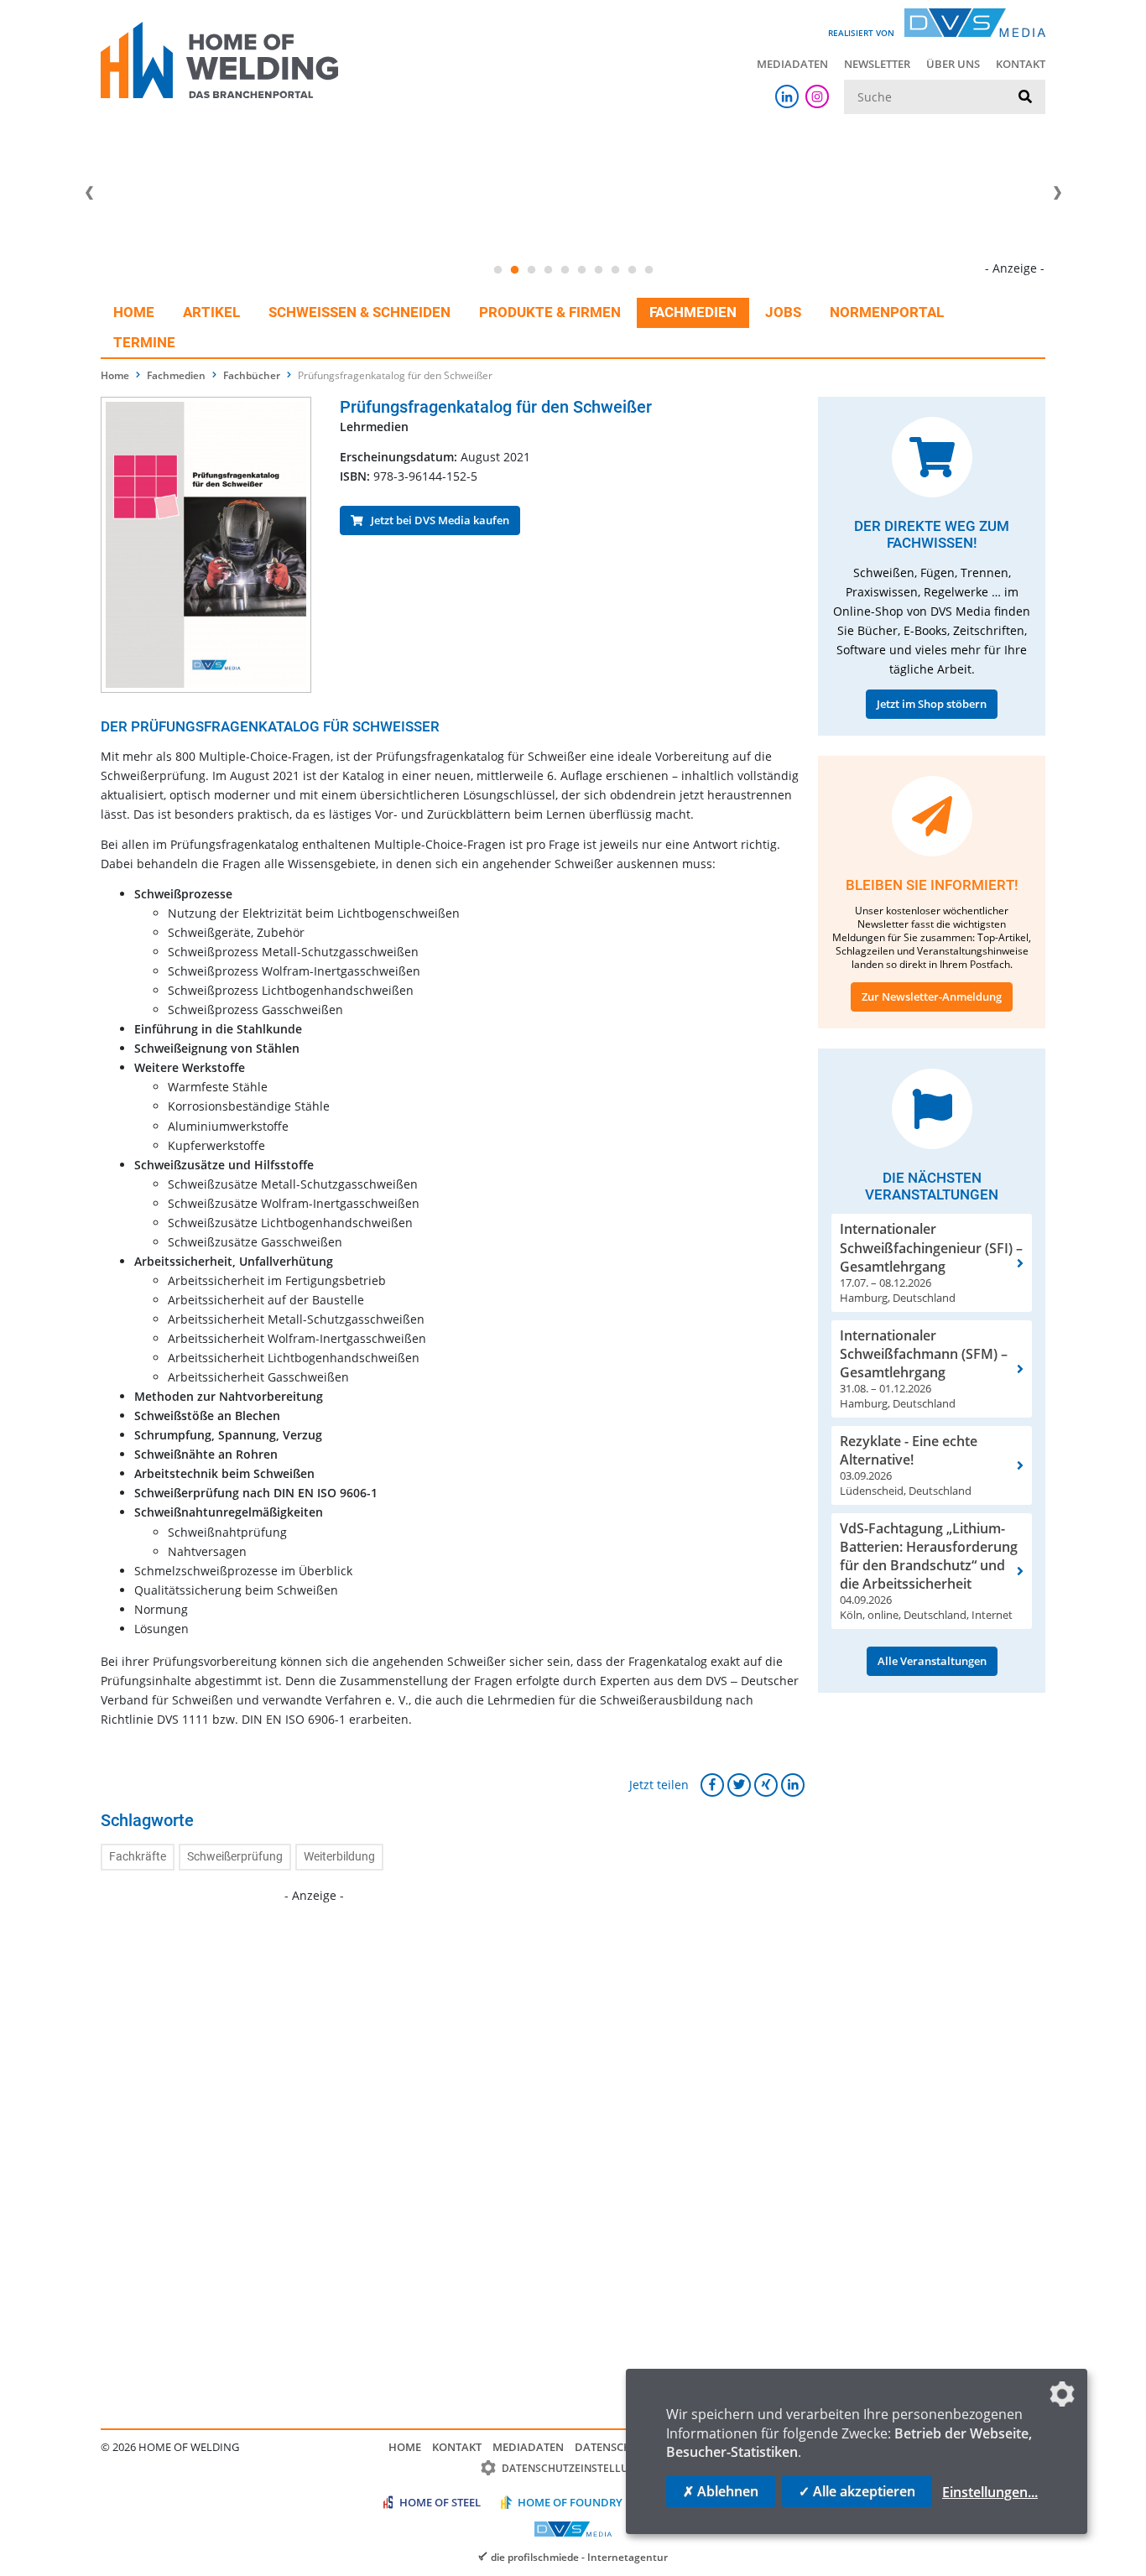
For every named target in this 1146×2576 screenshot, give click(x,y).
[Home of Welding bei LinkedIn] (787, 96)
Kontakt (1021, 64)
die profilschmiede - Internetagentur (579, 2557)
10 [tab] (649, 270)
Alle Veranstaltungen (932, 1661)
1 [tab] (497, 270)
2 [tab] (514, 270)
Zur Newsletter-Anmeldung (932, 997)
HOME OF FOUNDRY (570, 2502)
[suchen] (1025, 97)
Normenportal (887, 312)
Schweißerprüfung (235, 1857)
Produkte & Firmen (550, 312)
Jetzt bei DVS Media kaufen (436, 520)
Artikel (211, 312)
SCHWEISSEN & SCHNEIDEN (359, 312)
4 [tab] (548, 270)
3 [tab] (531, 270)
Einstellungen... (990, 2492)
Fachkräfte (138, 1857)
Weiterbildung (339, 1857)
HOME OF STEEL (440, 2502)
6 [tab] (581, 270)
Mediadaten (792, 64)
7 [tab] (598, 270)
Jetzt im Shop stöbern (932, 704)
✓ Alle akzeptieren (857, 2491)
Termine (144, 342)
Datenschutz (613, 2447)
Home (134, 312)
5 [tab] (565, 270)
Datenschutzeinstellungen (579, 2468)
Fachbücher (252, 375)
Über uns (953, 64)
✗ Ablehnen (721, 2491)
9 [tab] (632, 270)
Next (1057, 193)
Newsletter (877, 64)
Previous (89, 193)
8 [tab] (615, 270)
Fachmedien (693, 312)
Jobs (783, 312)
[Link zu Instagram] (817, 96)
